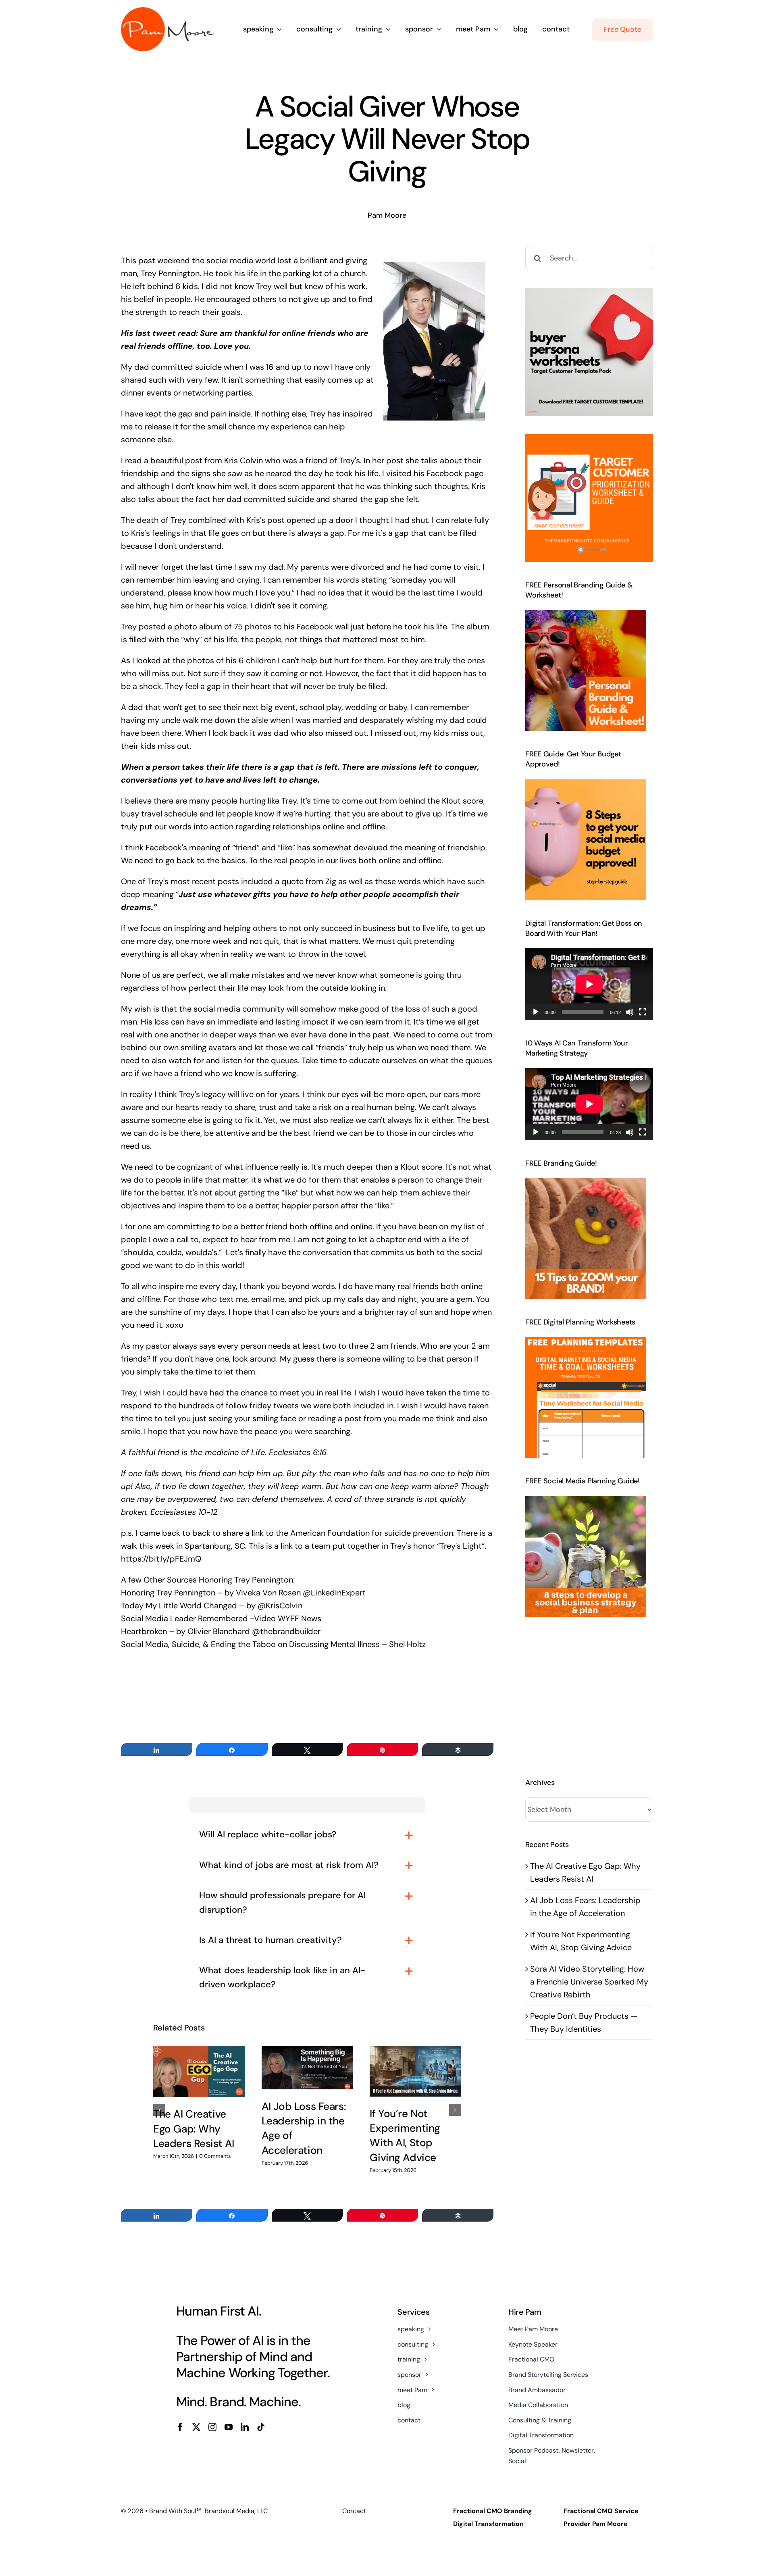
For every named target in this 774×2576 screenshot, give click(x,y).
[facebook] (180, 2427)
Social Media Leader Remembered (185, 1618)
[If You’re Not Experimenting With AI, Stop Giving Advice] (415, 2071)
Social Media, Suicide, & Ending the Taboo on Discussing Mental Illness (250, 1644)
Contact (354, 2511)
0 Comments (215, 2156)
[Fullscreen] (643, 1012)
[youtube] (229, 2427)
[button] (159, 2110)
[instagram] (212, 2427)
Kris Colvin (243, 460)
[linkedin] (245, 2427)
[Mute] (630, 1012)
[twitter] (196, 2427)
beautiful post (176, 460)
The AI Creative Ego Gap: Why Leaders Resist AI (194, 2129)
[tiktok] (261, 2427)
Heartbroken (144, 1631)
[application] (589, 984)
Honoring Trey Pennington (168, 1593)
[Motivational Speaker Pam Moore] (167, 11)
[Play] (536, 1012)
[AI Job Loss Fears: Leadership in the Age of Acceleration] (307, 2068)
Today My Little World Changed (179, 1606)
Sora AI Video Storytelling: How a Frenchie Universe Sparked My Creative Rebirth (589, 1982)
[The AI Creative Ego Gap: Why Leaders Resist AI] (199, 2072)
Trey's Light (461, 1546)
